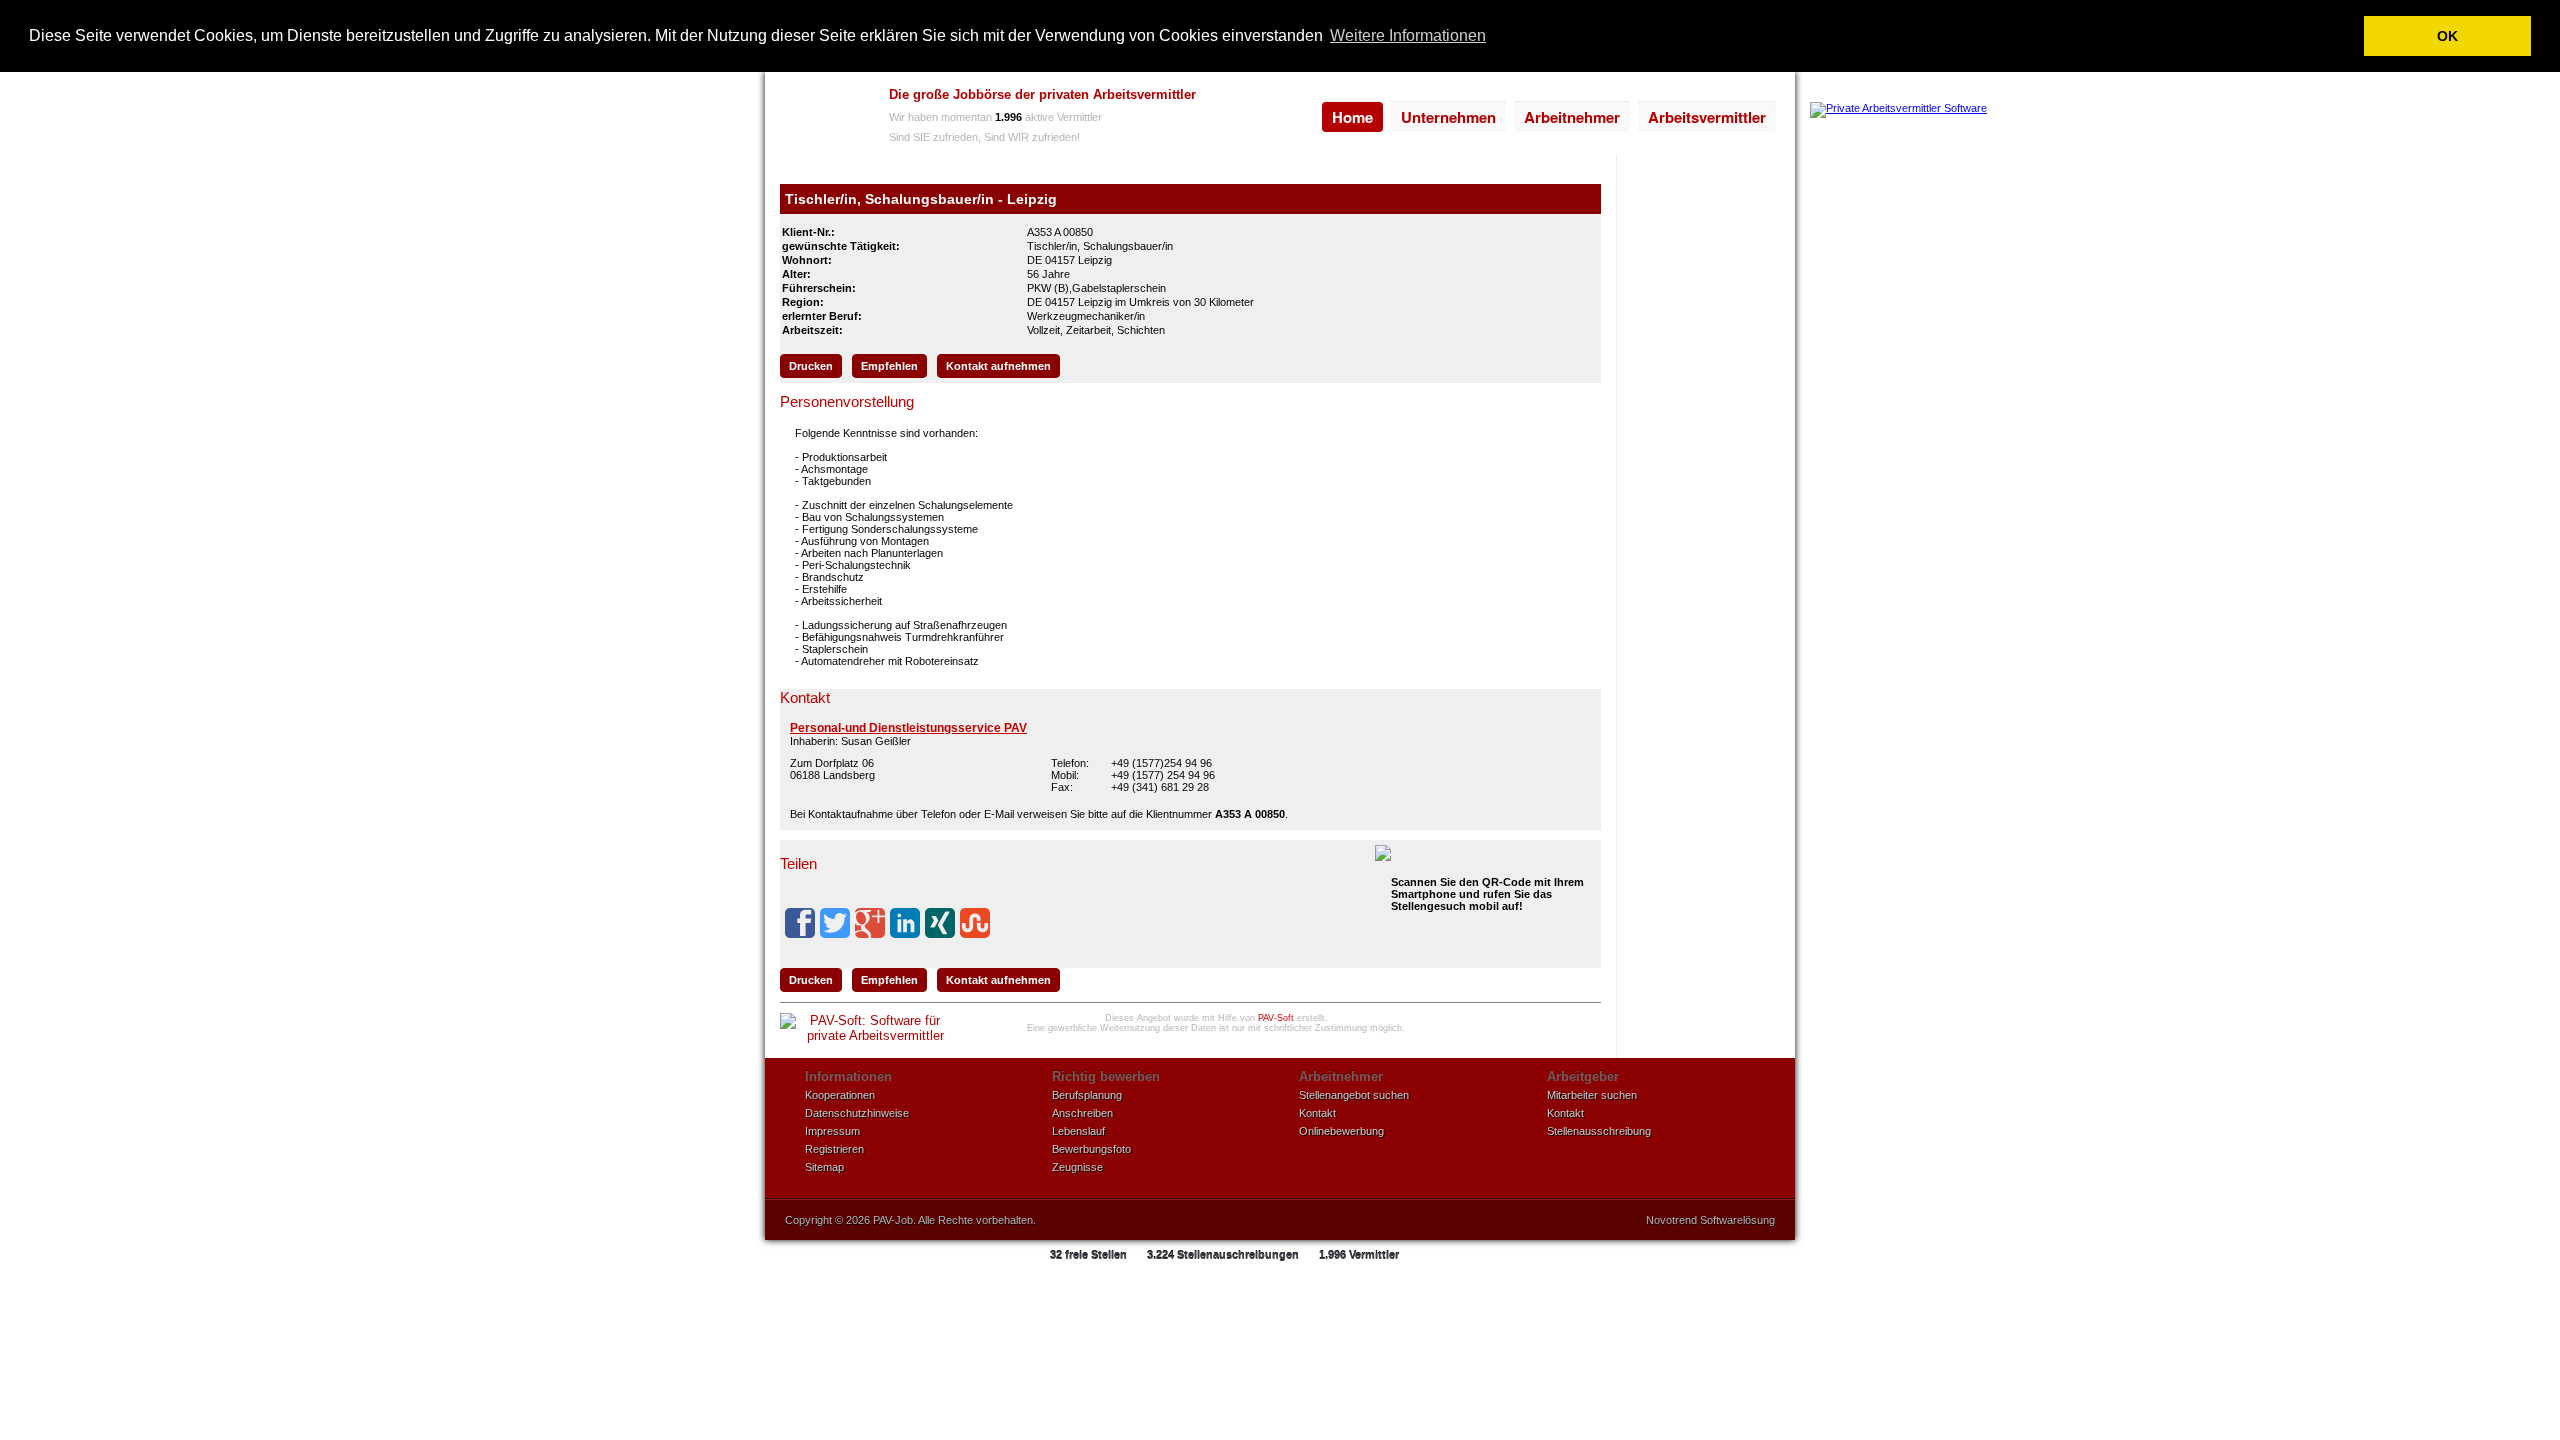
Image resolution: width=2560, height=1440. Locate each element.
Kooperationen (840, 1095)
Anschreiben (1082, 1113)
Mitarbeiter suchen (1592, 1095)
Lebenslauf (1078, 1131)
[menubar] (1549, 117)
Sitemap (824, 1167)
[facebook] (800, 923)
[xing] (940, 923)
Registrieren (834, 1149)
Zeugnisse (1077, 1167)
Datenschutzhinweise (857, 1113)
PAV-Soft (1276, 1018)
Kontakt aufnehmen (998, 366)
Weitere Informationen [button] (1408, 35)
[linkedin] (905, 923)
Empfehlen (889, 366)
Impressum (832, 1131)
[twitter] (835, 923)
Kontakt (1317, 1113)
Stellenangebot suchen (1354, 1095)
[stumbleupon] (975, 923)
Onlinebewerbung (1341, 1131)
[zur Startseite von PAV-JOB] (822, 118)
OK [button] (2447, 36)
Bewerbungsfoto (1091, 1149)
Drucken (811, 366)
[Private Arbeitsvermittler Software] (1898, 108)
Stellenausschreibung (1599, 1131)
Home (1352, 117)
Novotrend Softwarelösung (1710, 1220)
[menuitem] (1352, 117)
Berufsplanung (1087, 1095)
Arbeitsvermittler (1707, 117)
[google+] (870, 923)
